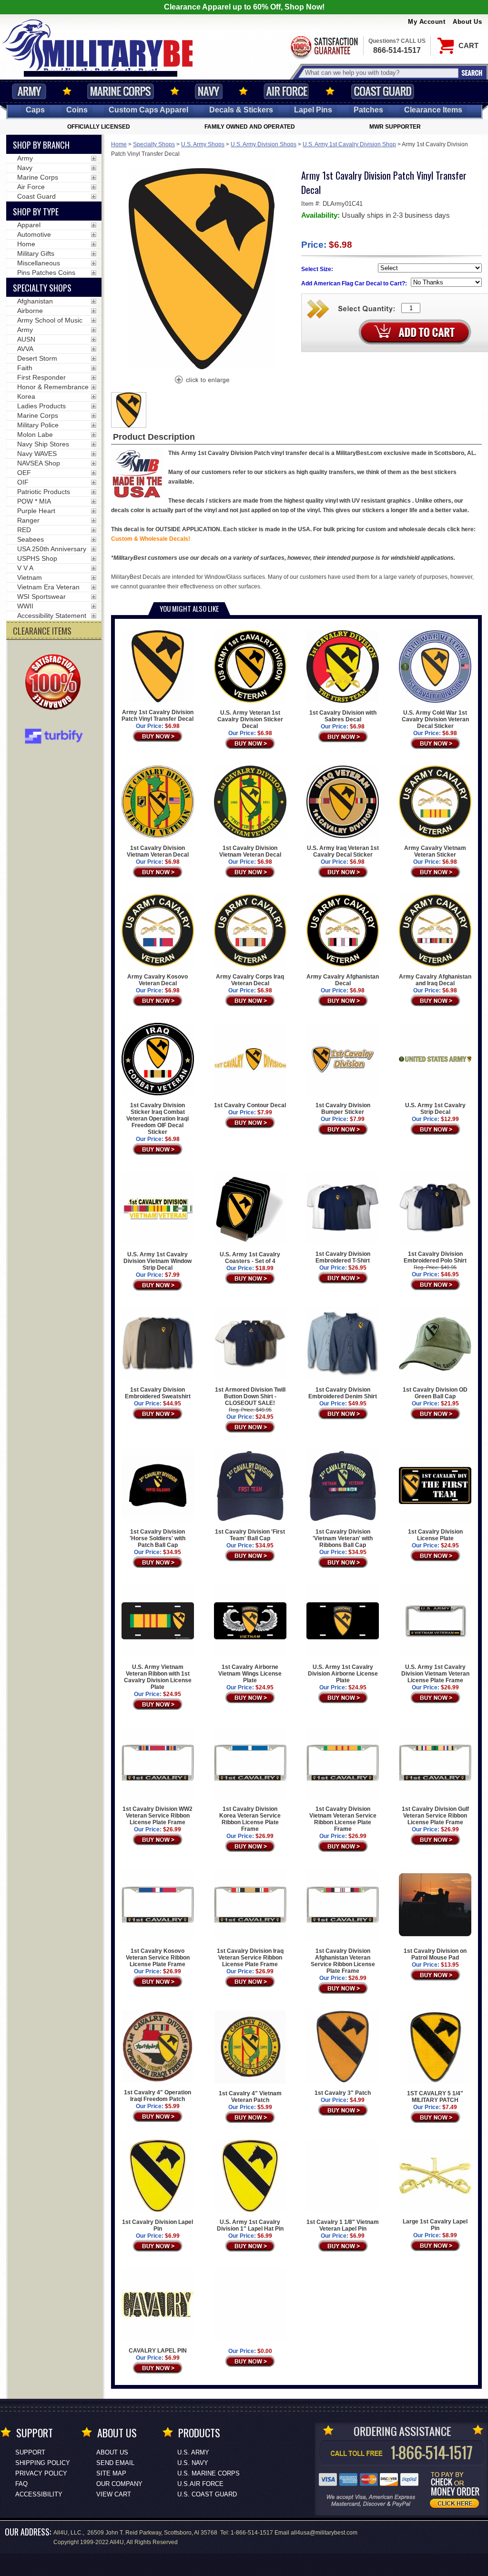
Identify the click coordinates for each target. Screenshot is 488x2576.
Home (119, 144)
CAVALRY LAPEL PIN (158, 2351)
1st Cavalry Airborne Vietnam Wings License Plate (250, 1674)
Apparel (29, 225)
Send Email (115, 2463)
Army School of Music (50, 320)
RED (24, 530)
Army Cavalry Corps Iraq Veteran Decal (250, 980)
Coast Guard (382, 91)
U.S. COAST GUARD (207, 2494)
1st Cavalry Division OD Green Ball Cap (435, 1393)
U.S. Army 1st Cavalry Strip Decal (435, 1108)
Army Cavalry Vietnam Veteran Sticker (435, 851)
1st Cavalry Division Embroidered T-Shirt (343, 1257)
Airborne (30, 311)
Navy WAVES (37, 454)
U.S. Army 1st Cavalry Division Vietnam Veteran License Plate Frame (435, 1674)
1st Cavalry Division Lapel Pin (158, 2225)
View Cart (114, 2494)
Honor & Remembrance (53, 387)
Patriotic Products (44, 492)
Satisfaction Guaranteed (324, 46)
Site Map (111, 2473)
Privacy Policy (41, 2473)
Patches (368, 110)
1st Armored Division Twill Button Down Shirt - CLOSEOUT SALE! (250, 1396)
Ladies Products (41, 406)
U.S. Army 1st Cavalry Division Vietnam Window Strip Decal (158, 1261)
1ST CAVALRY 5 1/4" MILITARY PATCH (435, 2097)
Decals (241, 110)
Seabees (30, 539)
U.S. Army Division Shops (264, 144)
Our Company (119, 2484)
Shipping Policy (43, 2463)
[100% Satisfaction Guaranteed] (55, 683)
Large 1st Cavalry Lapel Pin (435, 2225)
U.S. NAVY (193, 2463)
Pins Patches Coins (46, 273)
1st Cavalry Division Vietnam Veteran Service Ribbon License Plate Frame (343, 1819)
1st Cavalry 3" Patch (343, 2093)
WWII (25, 606)
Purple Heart (36, 511)
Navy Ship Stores (43, 444)
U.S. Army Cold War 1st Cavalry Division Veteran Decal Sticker (435, 719)
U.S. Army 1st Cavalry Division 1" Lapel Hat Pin (250, 2225)
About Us (467, 22)
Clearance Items (433, 110)
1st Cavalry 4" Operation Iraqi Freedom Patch (158, 2096)
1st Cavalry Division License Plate (435, 1535)
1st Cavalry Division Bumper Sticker (343, 1109)
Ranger (28, 520)
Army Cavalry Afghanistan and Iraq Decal (435, 980)
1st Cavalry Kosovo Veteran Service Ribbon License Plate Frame (158, 1958)
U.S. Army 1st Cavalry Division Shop (349, 144)
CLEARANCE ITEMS (42, 631)
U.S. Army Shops (203, 144)
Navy (209, 91)
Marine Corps (121, 91)
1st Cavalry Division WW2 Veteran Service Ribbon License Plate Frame (158, 1816)
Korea (26, 396)
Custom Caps (148, 110)
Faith (25, 368)
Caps (35, 110)
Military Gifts (36, 253)
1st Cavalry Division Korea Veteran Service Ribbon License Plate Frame (250, 1819)
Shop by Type (36, 212)
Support (30, 2452)
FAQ (21, 2484)
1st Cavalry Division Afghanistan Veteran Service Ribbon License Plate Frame (343, 1961)
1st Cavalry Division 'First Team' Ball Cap (250, 1535)
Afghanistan (35, 301)
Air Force (286, 91)
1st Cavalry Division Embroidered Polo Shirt (435, 1257)
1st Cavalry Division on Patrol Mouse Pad (435, 1954)
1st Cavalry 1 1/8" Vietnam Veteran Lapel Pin (343, 2225)
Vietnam (30, 577)
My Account (427, 22)
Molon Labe (35, 434)
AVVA (25, 349)
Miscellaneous (39, 263)
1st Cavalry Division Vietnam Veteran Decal (158, 851)
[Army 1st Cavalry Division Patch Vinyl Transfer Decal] (202, 381)
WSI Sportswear (41, 596)
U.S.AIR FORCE (200, 2484)
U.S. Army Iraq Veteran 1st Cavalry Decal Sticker (343, 851)
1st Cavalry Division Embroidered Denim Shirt (343, 1393)
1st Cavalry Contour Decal (250, 1105)
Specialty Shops (154, 144)
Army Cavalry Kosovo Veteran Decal (158, 980)
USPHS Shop (37, 558)
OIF (23, 482)
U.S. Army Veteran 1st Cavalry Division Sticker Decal (250, 719)
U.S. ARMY (193, 2452)
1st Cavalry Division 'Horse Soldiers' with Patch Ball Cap (158, 1538)
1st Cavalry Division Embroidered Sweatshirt (158, 1393)
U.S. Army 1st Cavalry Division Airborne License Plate (343, 1674)
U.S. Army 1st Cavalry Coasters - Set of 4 (250, 1258)
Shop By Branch (41, 145)
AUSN (26, 339)
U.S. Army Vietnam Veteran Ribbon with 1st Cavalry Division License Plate (158, 1677)
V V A (25, 568)
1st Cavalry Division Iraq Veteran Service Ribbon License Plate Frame (250, 1958)
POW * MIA (34, 501)
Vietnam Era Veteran (48, 587)
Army (29, 91)
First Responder (41, 377)
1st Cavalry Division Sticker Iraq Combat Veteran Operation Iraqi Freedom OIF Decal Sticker (158, 1119)
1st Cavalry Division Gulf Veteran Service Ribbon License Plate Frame (435, 1816)
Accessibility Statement (52, 616)
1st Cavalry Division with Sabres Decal (343, 716)
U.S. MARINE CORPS (208, 2473)
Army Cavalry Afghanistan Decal (343, 980)
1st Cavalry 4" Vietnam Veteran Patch (250, 2097)
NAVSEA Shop (39, 463)
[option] (129, 410)
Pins (313, 110)
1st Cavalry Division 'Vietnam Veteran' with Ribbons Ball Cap (343, 1538)
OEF (24, 473)
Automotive (34, 234)
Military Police (38, 425)
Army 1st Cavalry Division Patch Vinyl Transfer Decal (158, 716)
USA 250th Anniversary (52, 549)
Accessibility (39, 2494)
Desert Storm (37, 358)
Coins (77, 110)
